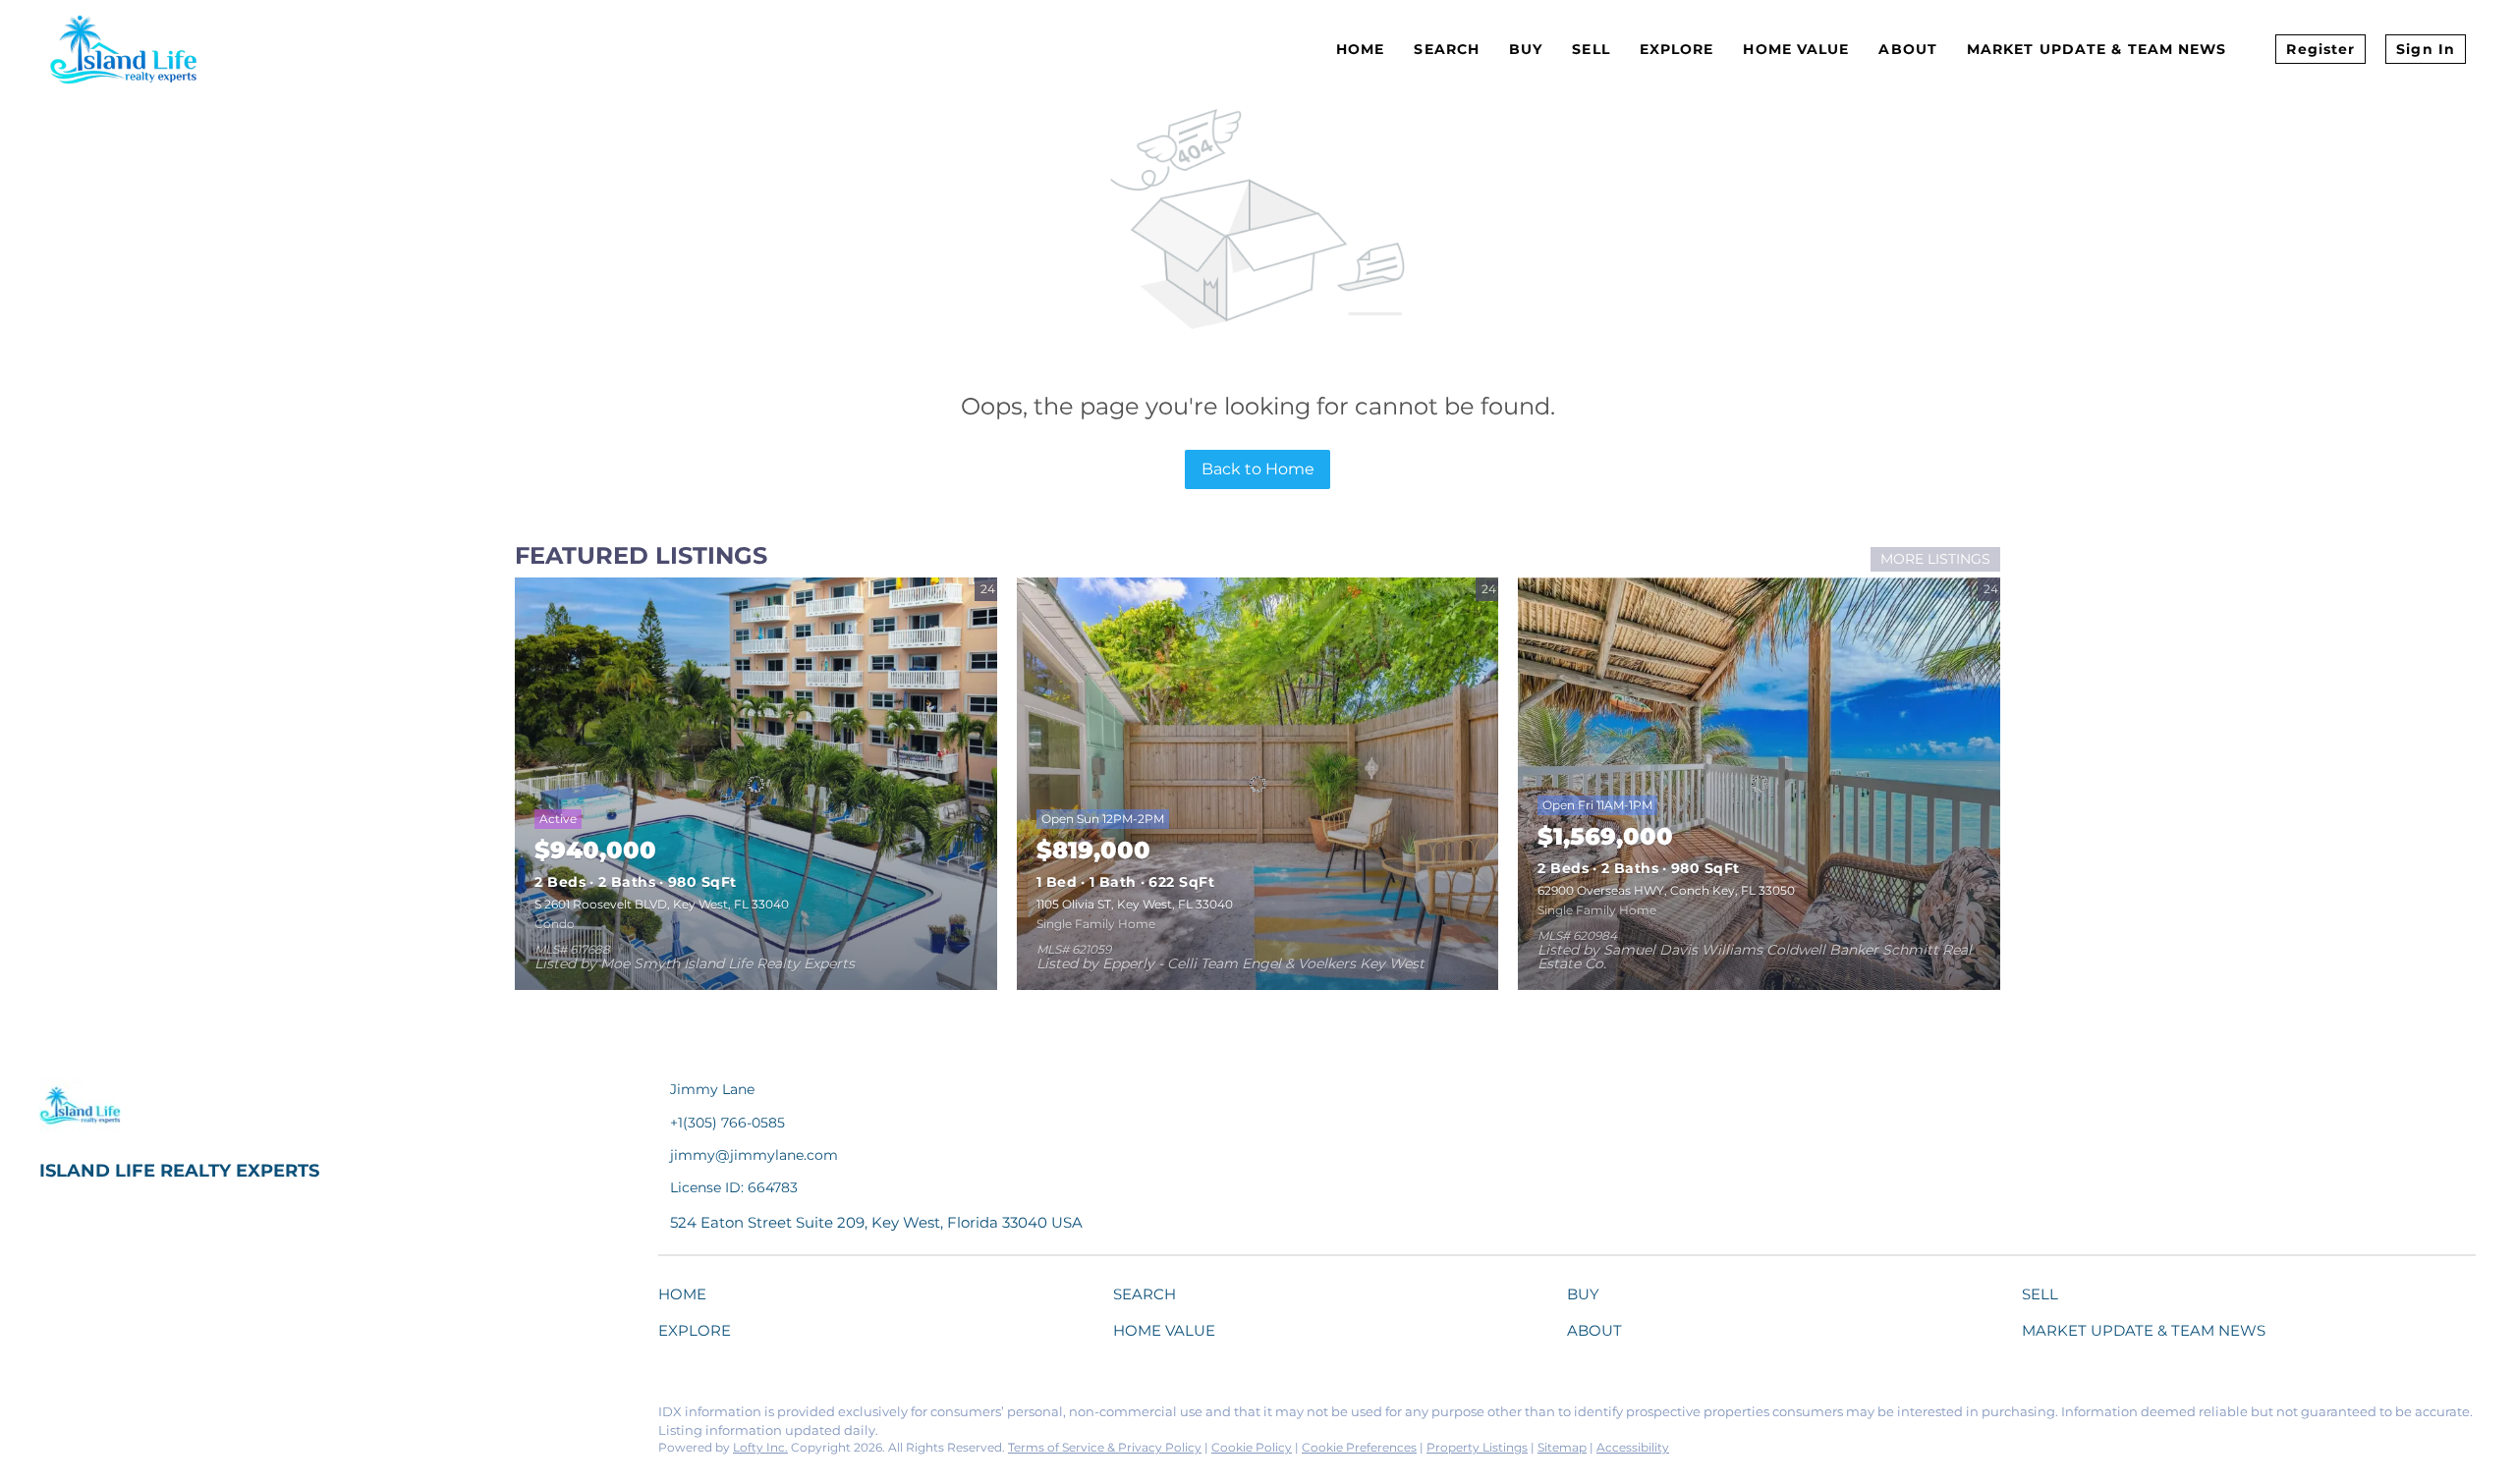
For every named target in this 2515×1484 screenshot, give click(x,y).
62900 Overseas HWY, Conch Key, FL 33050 (1666, 890)
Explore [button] (1677, 49)
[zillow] (172, 1417)
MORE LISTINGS (1935, 559)
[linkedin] (93, 1417)
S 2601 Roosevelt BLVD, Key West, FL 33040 (662, 904)
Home (1360, 49)
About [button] (1908, 49)
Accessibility (1633, 1447)
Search (1447, 49)
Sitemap (1562, 1447)
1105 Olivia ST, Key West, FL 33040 (1135, 904)
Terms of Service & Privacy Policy (1105, 1447)
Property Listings (1477, 1447)
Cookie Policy (1252, 1447)
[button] (687, 1298)
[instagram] (211, 1417)
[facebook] (54, 1417)
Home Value (1796, 49)
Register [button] (2320, 49)
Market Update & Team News (2097, 49)
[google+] (290, 1417)
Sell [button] (1591, 49)
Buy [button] (1526, 49)
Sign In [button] (2426, 49)
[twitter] (133, 1417)
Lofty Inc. (760, 1447)
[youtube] (251, 1417)
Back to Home (1258, 469)
